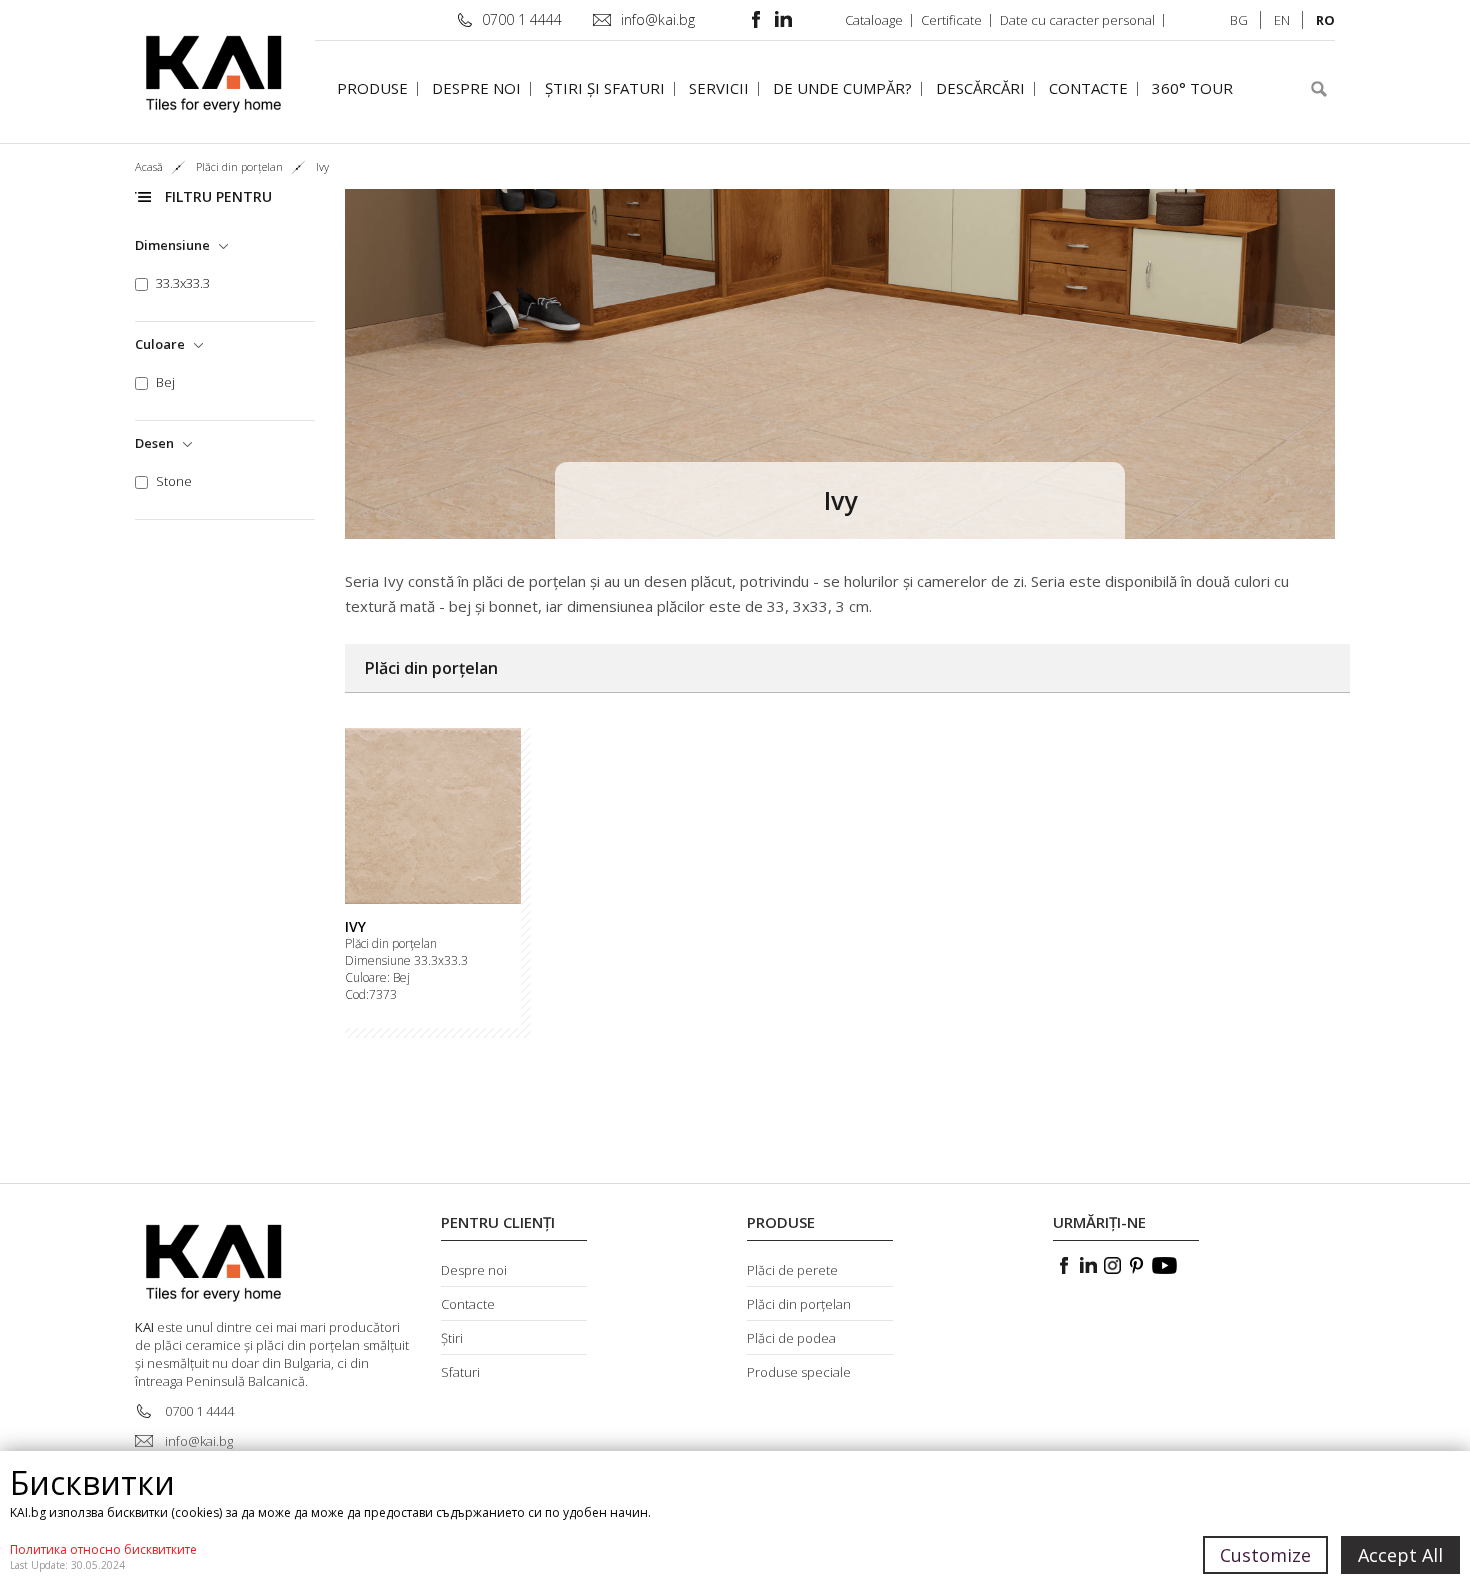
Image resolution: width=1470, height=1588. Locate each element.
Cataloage (874, 20)
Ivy (355, 927)
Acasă (149, 166)
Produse (372, 88)
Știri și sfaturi (605, 88)
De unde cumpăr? (842, 88)
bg (1239, 20)
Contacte (1088, 88)
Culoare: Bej (377, 978)
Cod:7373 (371, 995)
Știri (452, 1338)
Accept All (1400, 1555)
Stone (174, 481)
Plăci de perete (792, 1270)
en (1282, 20)
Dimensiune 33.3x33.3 (406, 961)
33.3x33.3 (183, 283)
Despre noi (476, 88)
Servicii (719, 88)
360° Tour (1192, 88)
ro (1325, 20)
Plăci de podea (791, 1338)
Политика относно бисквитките (103, 1549)
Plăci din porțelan (391, 944)
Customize (1265, 1555)
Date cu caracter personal (1077, 20)
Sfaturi (460, 1372)
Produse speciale (799, 1372)
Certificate (951, 20)
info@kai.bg (658, 19)
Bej (165, 382)
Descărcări (980, 88)
